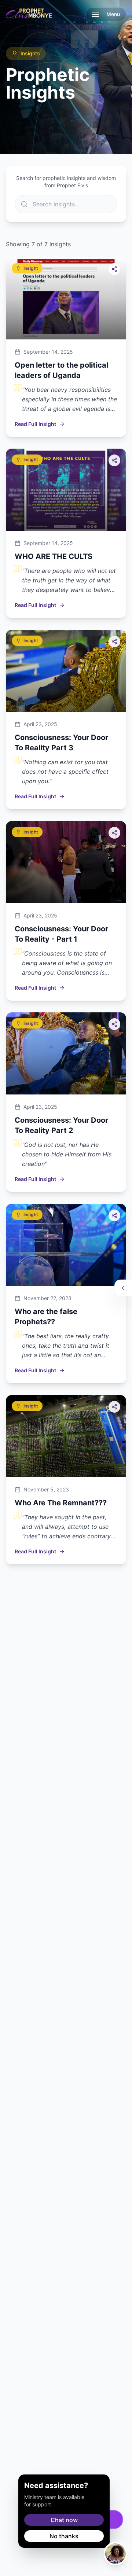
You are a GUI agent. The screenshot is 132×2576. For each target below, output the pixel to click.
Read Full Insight (35, 424)
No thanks (64, 2536)
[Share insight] (114, 269)
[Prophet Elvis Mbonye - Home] (29, 14)
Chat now (64, 2520)
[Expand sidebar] (123, 1288)
